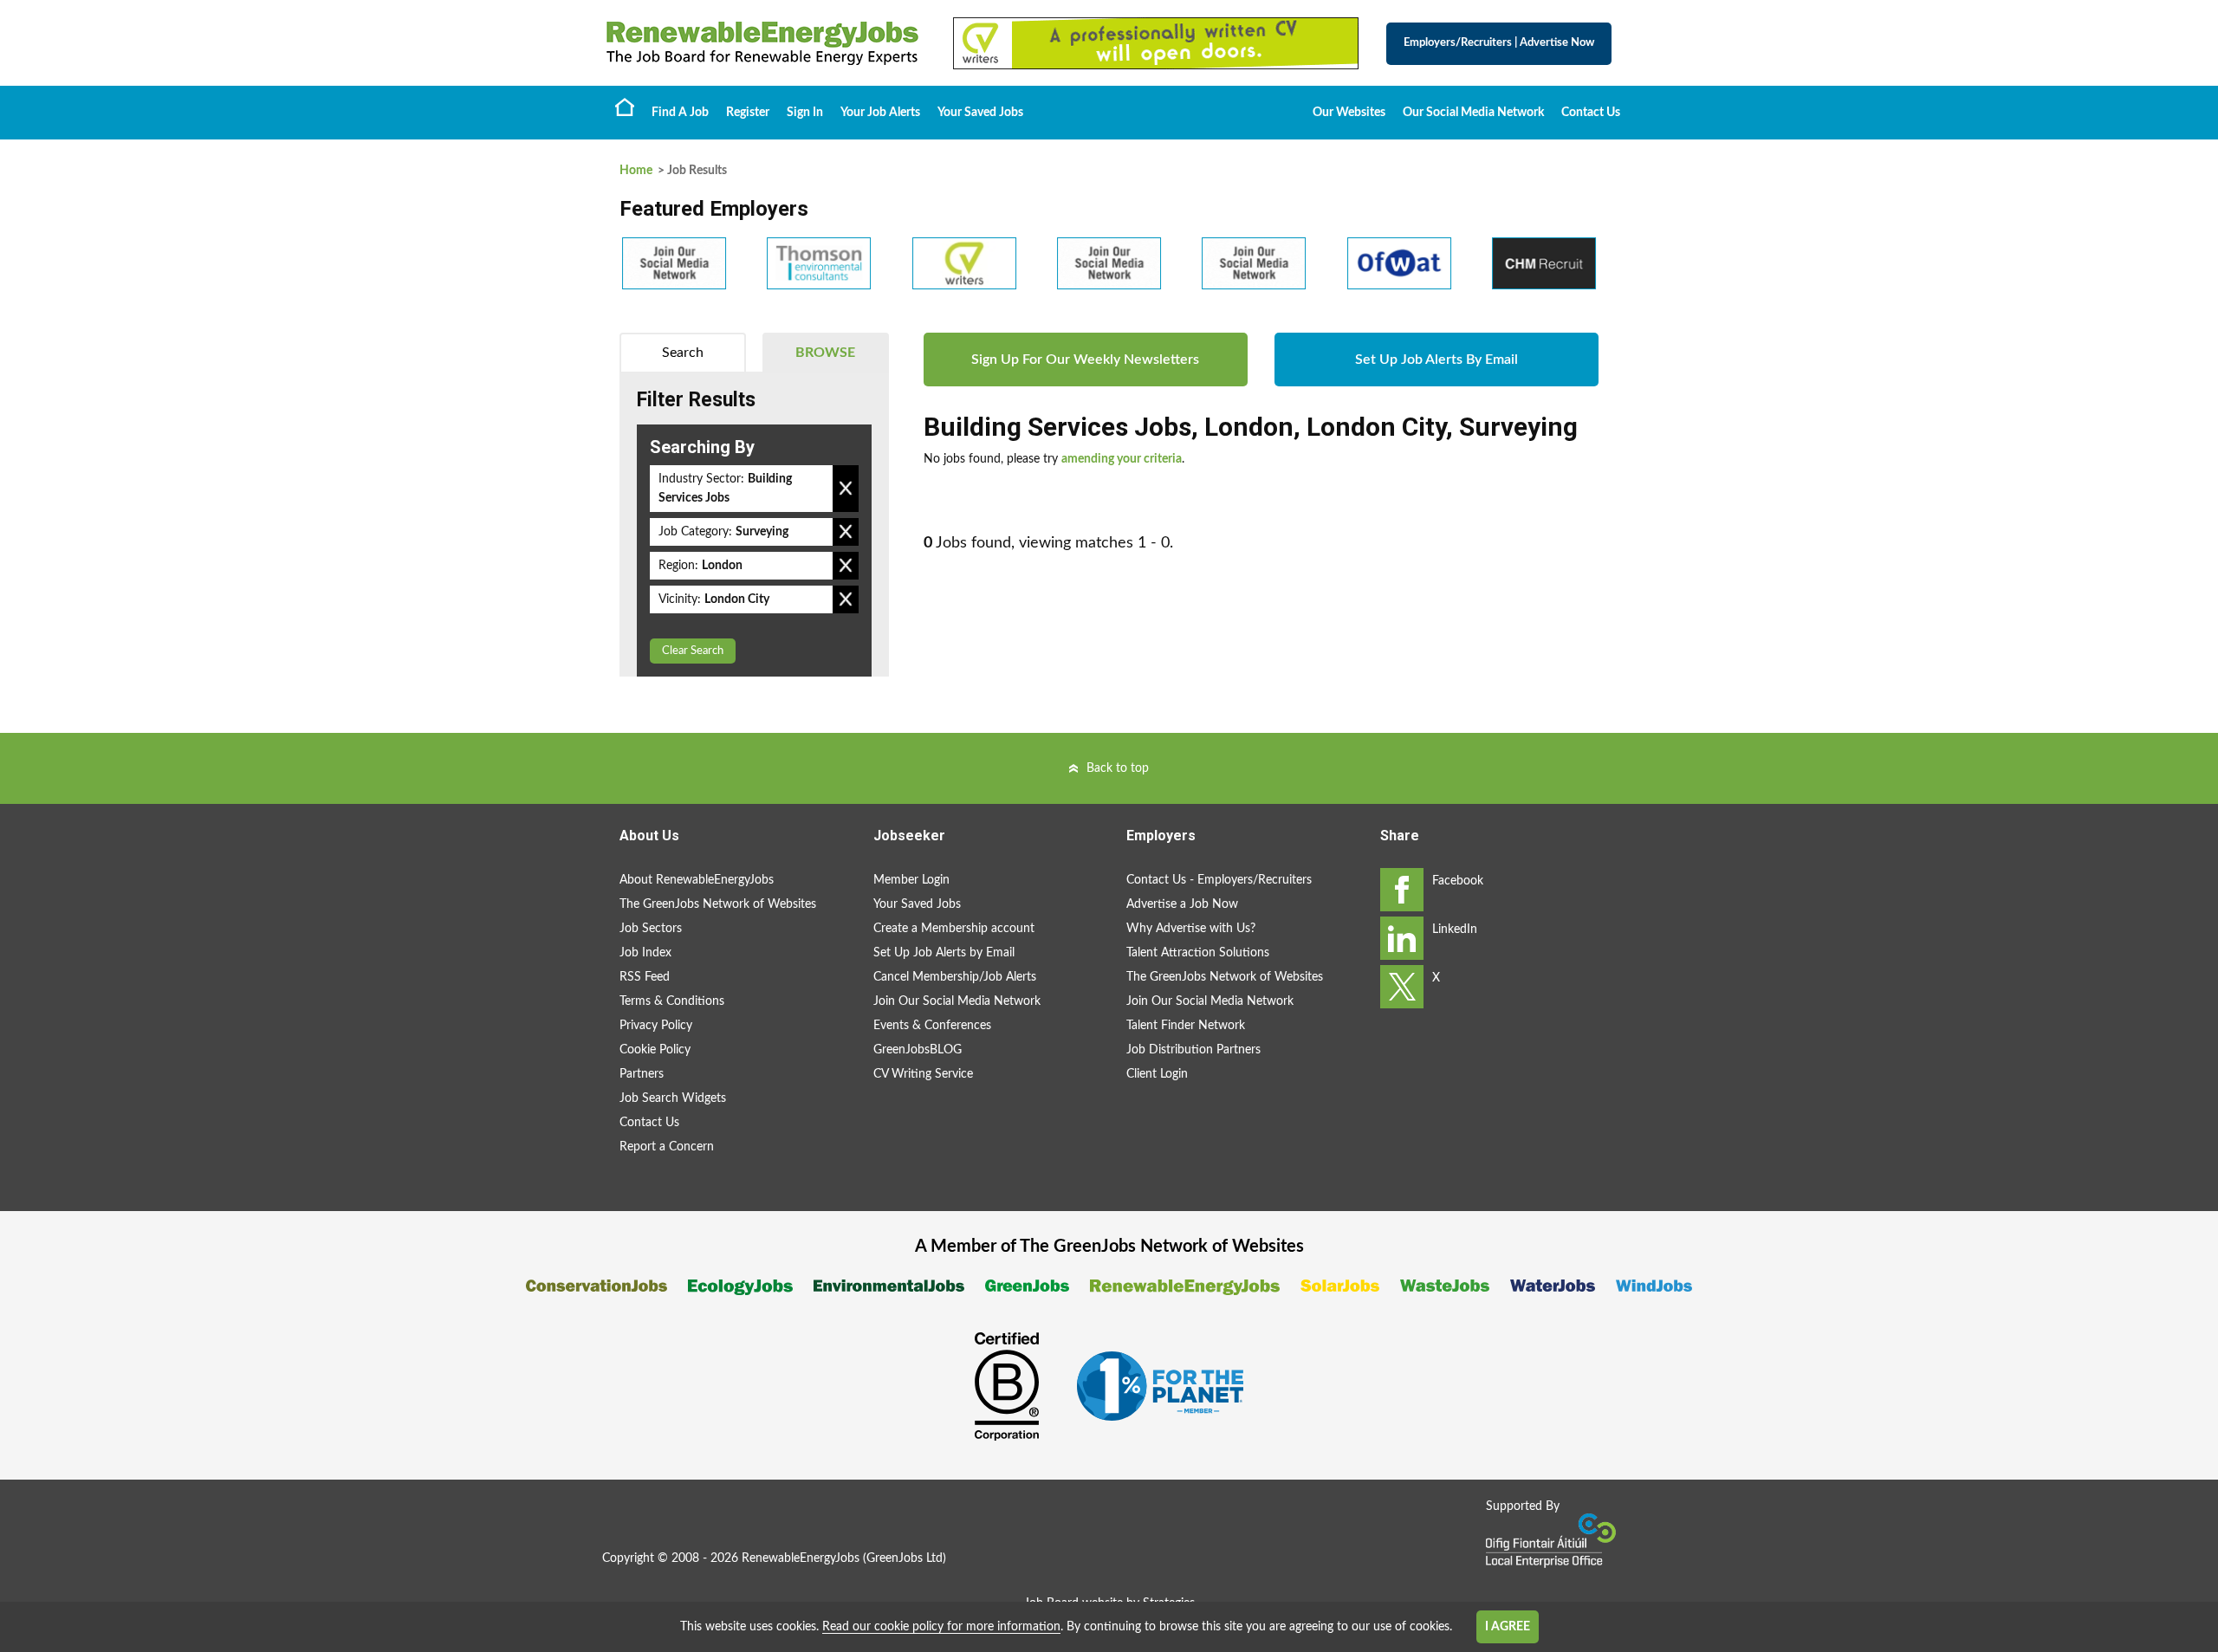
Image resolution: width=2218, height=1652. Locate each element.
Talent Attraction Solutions (1198, 953)
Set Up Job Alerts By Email (1437, 360)
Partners (642, 1074)
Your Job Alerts (880, 113)
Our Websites (1349, 113)
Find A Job (680, 113)
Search (683, 353)
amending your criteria (1122, 459)
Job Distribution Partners (1193, 1050)
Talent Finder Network (1186, 1026)
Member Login (911, 880)
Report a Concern (667, 1147)
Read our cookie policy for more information (941, 1627)
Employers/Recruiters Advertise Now (1499, 43)
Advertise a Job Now (1182, 904)
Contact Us (1591, 113)
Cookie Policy (655, 1050)
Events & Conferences (932, 1026)
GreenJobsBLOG (918, 1050)
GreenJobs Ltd (905, 1558)
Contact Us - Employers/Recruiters (1219, 880)
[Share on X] (1402, 987)
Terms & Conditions (672, 1001)
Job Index (645, 953)
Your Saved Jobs (980, 113)
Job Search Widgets (673, 1098)
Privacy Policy (656, 1026)
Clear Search (693, 651)
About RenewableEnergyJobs (697, 880)
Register (748, 113)
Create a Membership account (954, 929)
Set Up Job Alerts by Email (944, 953)
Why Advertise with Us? (1191, 929)
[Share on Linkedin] (1402, 938)
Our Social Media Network (1473, 113)
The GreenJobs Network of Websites (718, 904)
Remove (846, 489)
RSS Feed (645, 977)
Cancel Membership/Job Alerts (955, 977)
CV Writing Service (923, 1074)
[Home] (762, 43)
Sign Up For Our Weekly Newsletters (1085, 360)
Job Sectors (651, 929)
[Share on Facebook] (1402, 890)
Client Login (1157, 1074)
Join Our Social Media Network (957, 1001)
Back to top (1118, 768)
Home (625, 107)
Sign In (805, 113)
